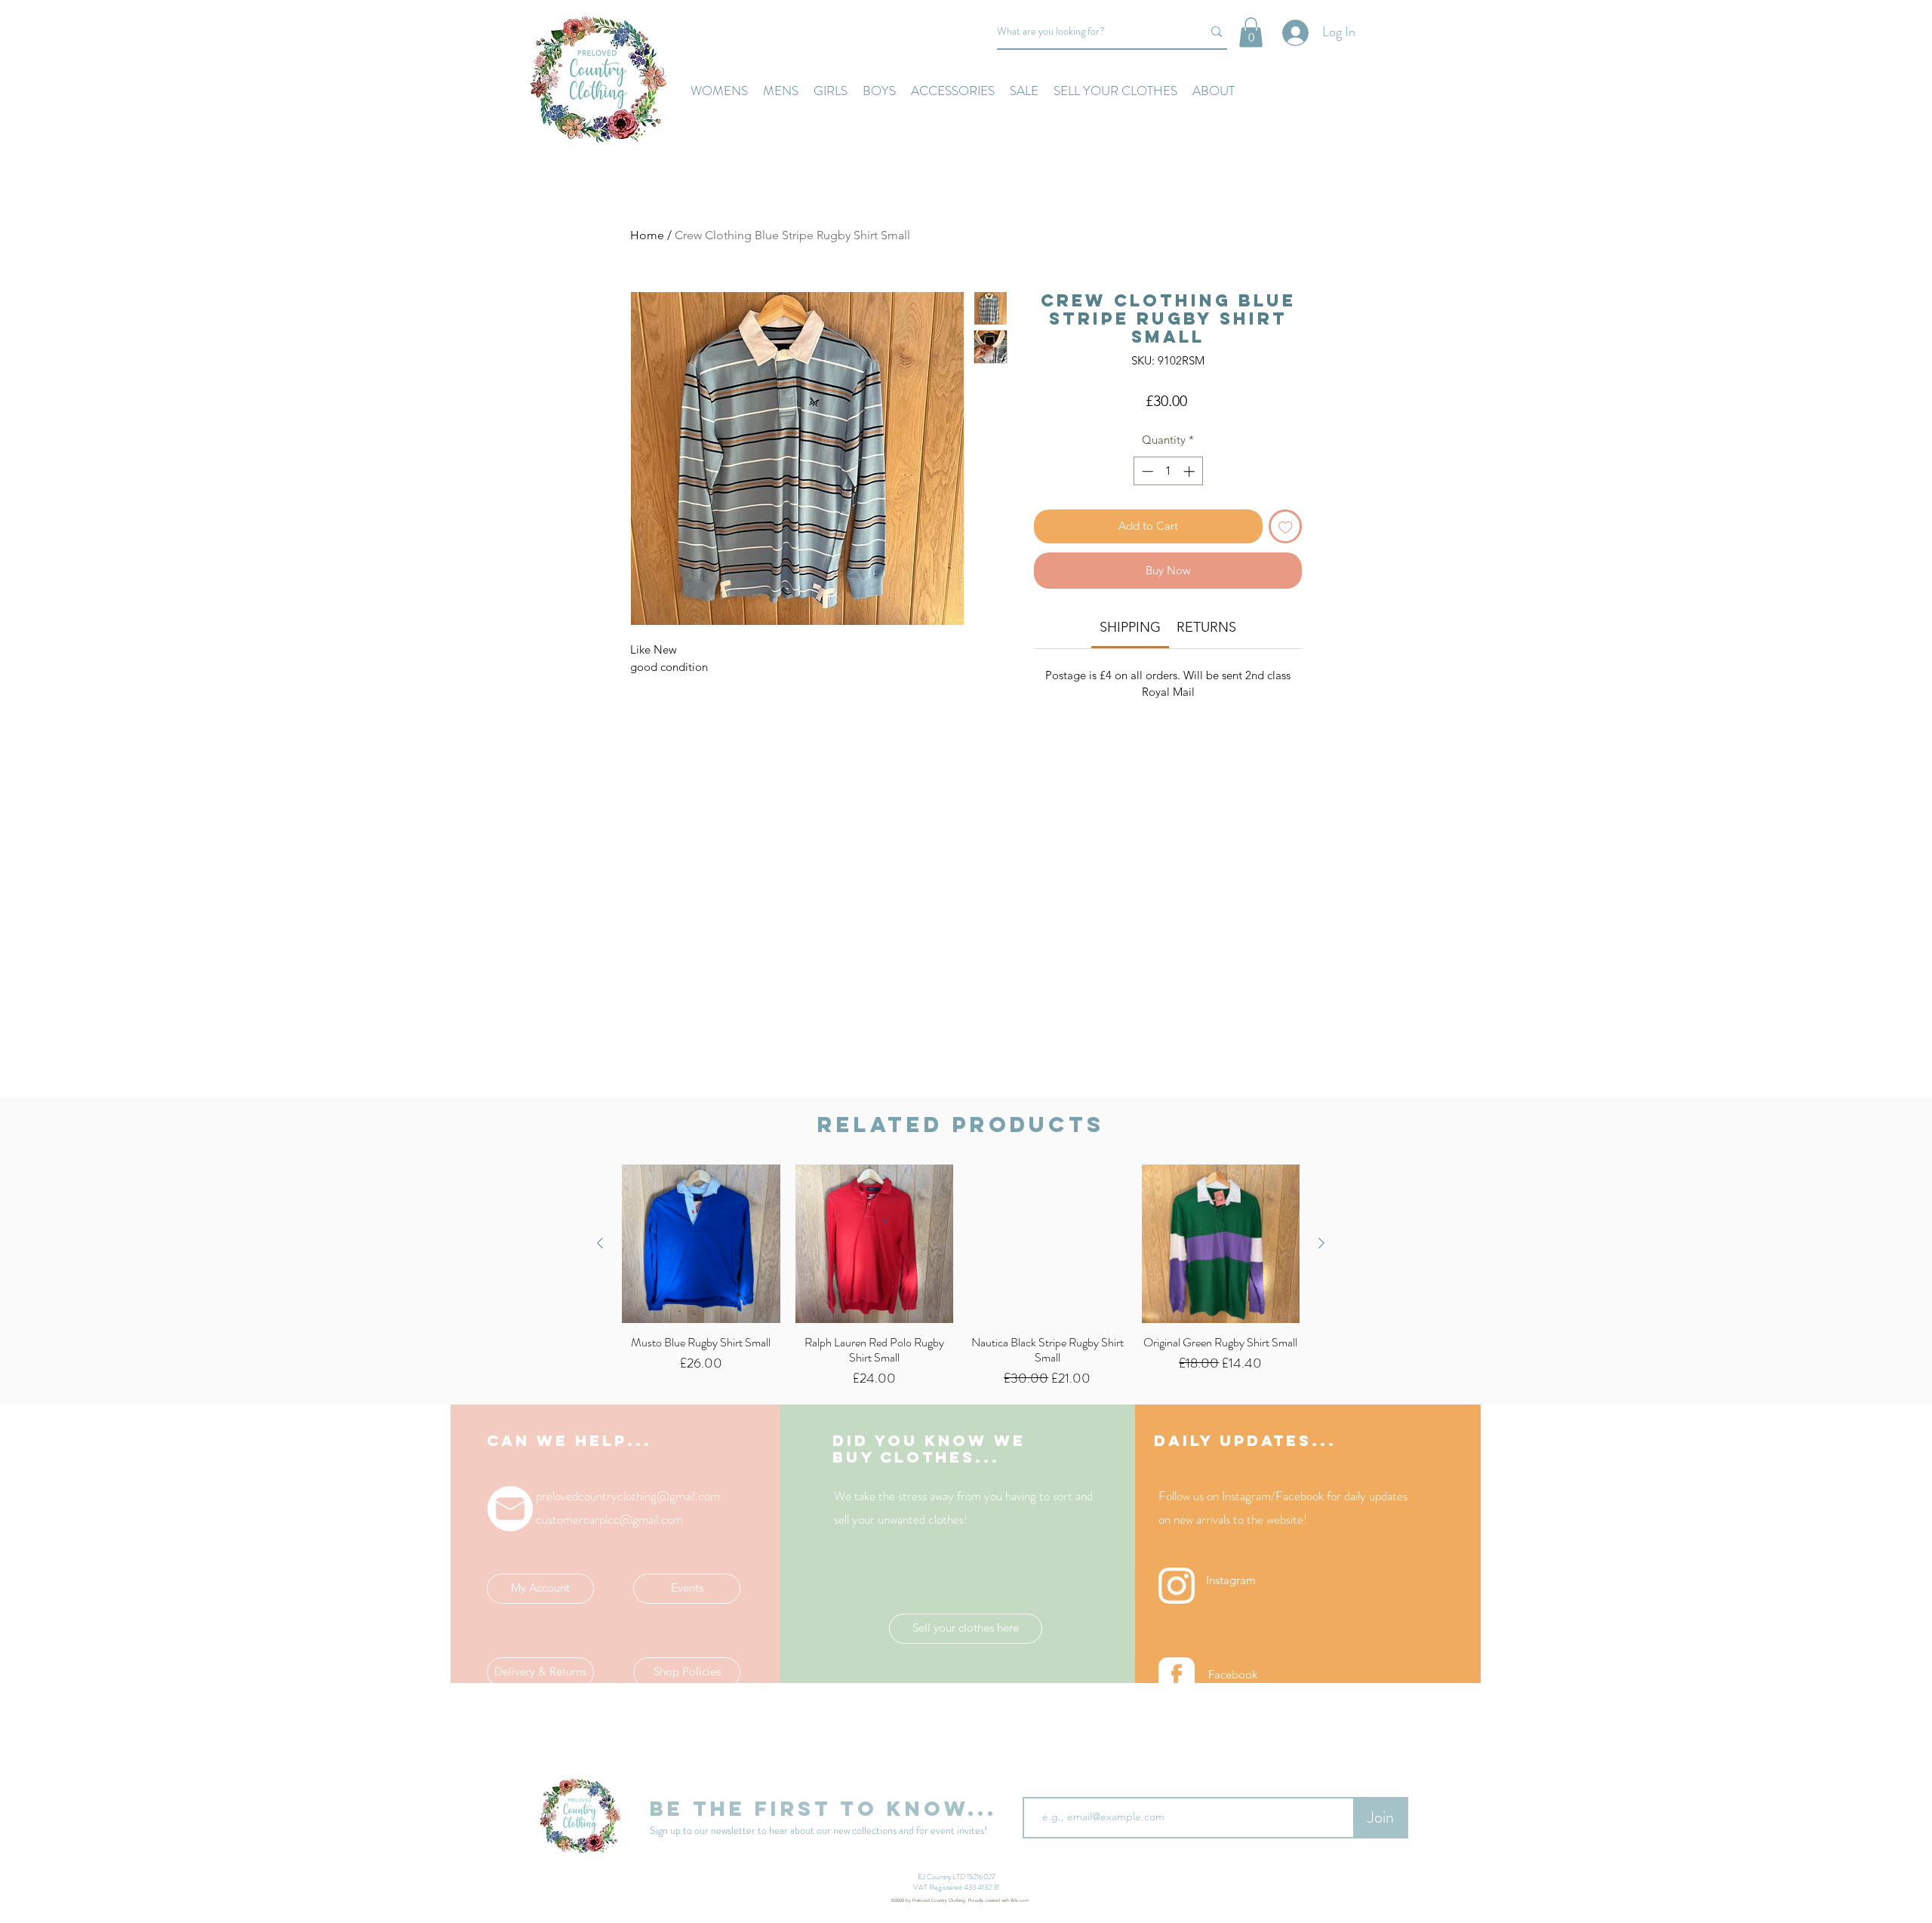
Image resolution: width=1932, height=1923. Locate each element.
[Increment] (1191, 471)
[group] (961, 1277)
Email (1037, 1785)
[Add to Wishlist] (1286, 526)
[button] (1251, 32)
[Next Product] (1321, 1243)
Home (647, 235)
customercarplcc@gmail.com (609, 1519)
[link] (1130, 627)
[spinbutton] (1168, 471)
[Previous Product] (600, 1243)
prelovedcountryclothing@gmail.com (628, 1496)
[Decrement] (1146, 471)
